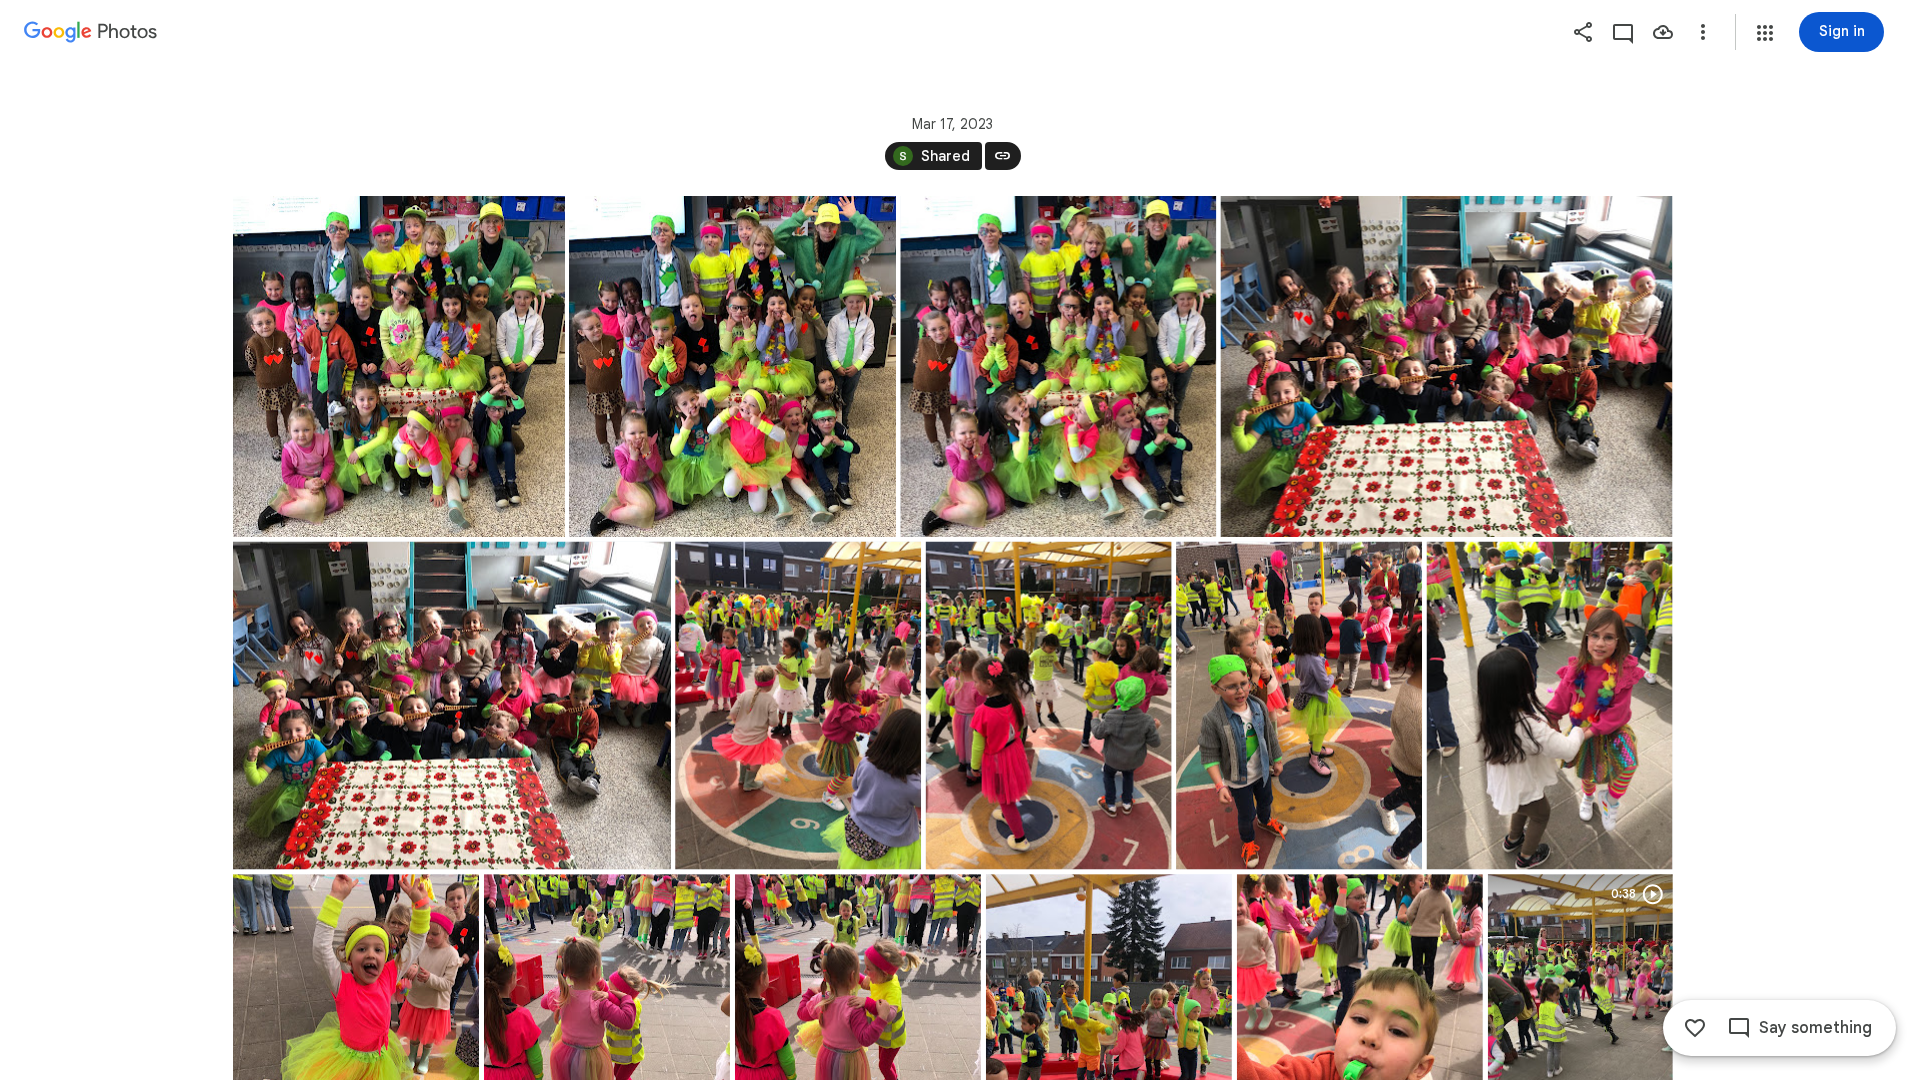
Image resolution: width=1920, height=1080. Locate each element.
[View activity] (1623, 32)
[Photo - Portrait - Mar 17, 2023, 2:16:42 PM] (1299, 706)
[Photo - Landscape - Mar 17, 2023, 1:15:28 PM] (1446, 366)
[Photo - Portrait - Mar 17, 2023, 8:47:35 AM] (732, 366)
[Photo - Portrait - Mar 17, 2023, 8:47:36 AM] (1058, 366)
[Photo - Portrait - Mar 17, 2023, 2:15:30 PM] (798, 706)
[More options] (1703, 32)
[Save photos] (1663, 32)
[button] (1765, 33)
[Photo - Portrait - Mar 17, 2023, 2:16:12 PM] (1048, 706)
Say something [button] (1815, 1028)
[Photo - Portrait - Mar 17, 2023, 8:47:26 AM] (399, 366)
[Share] (1583, 32)
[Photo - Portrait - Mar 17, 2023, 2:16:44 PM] (1549, 706)
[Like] (1695, 1028)
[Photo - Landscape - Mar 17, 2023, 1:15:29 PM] (452, 706)
